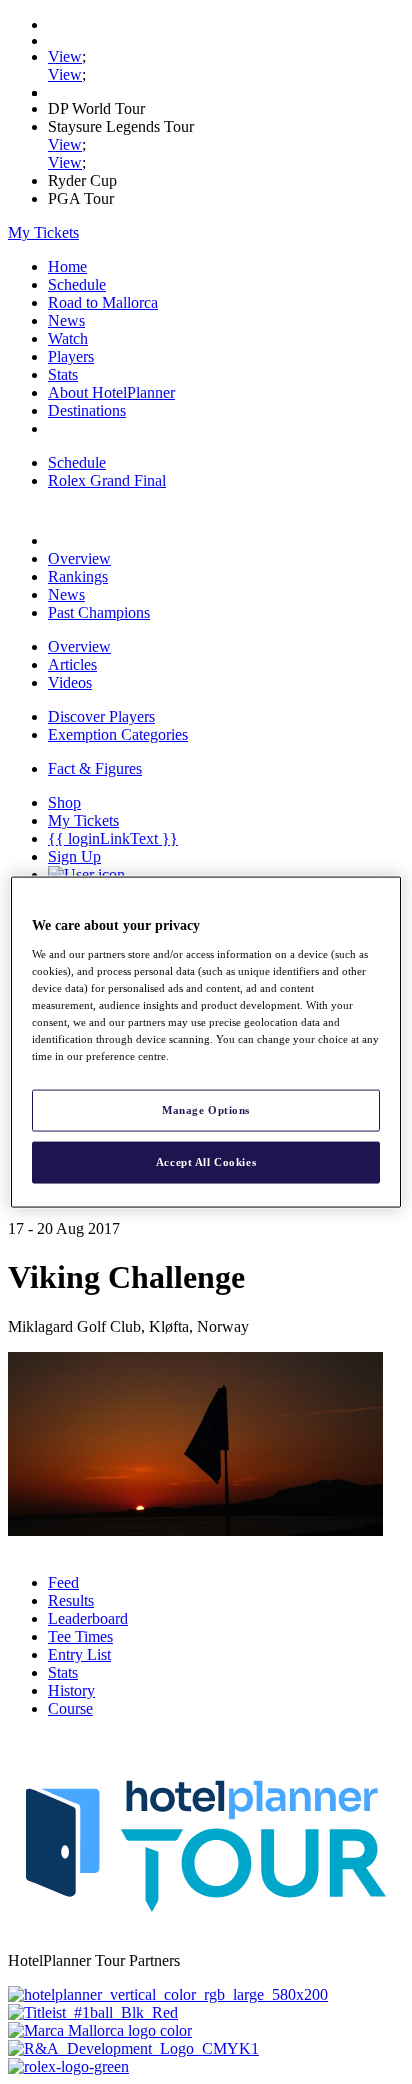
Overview (79, 558)
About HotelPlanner (111, 392)
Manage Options (206, 1110)
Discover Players (101, 716)
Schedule (77, 284)
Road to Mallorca (103, 302)
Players (71, 356)
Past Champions (99, 612)
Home (67, 266)
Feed (63, 1582)
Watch (68, 338)
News (66, 320)
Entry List (79, 1654)
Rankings (78, 576)
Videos (70, 682)
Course (70, 1708)
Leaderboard (88, 1618)
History (71, 1690)
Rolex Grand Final (107, 480)
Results (71, 1600)
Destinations (87, 410)
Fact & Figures (95, 768)
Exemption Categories (118, 734)
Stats (63, 374)
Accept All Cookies (206, 1162)
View (65, 56)
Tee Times (80, 1636)
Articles (72, 664)
